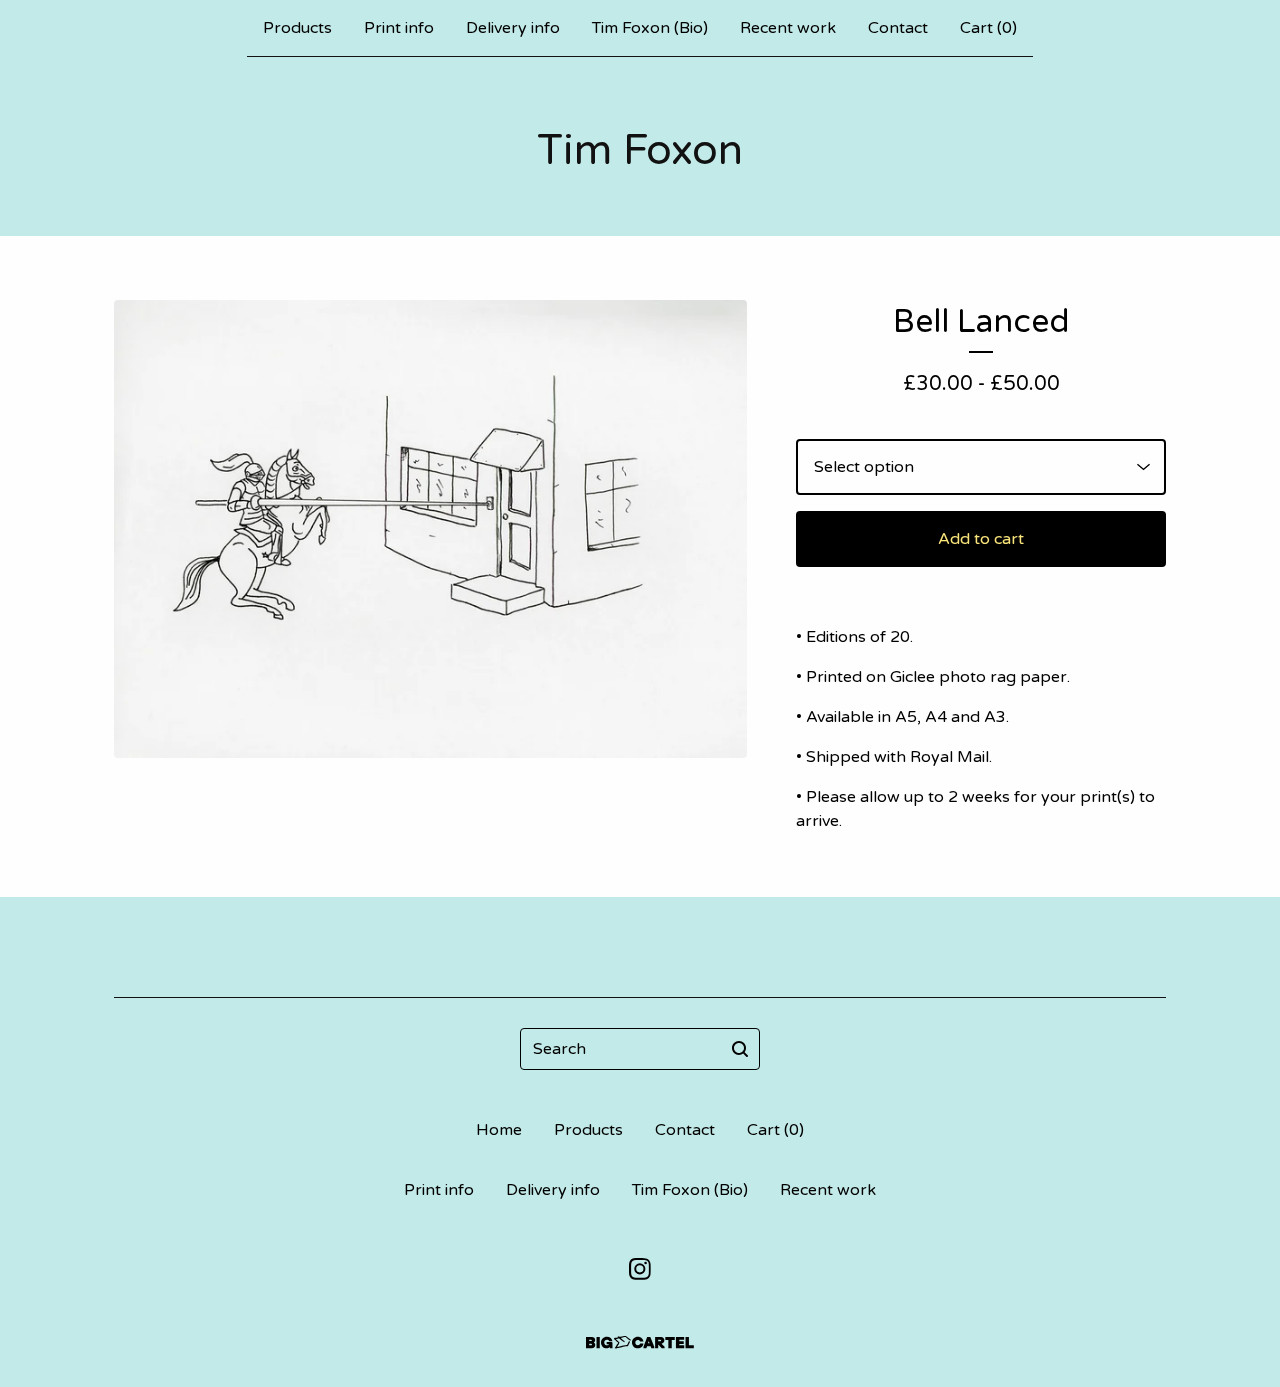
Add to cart (981, 539)
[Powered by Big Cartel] (640, 1342)
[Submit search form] (740, 1049)
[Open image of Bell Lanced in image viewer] (430, 529)
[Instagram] (640, 1269)
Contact (898, 28)
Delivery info (513, 28)
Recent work (788, 28)
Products (297, 28)
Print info (399, 28)
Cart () (988, 28)
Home (499, 1130)
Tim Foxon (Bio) (650, 28)
